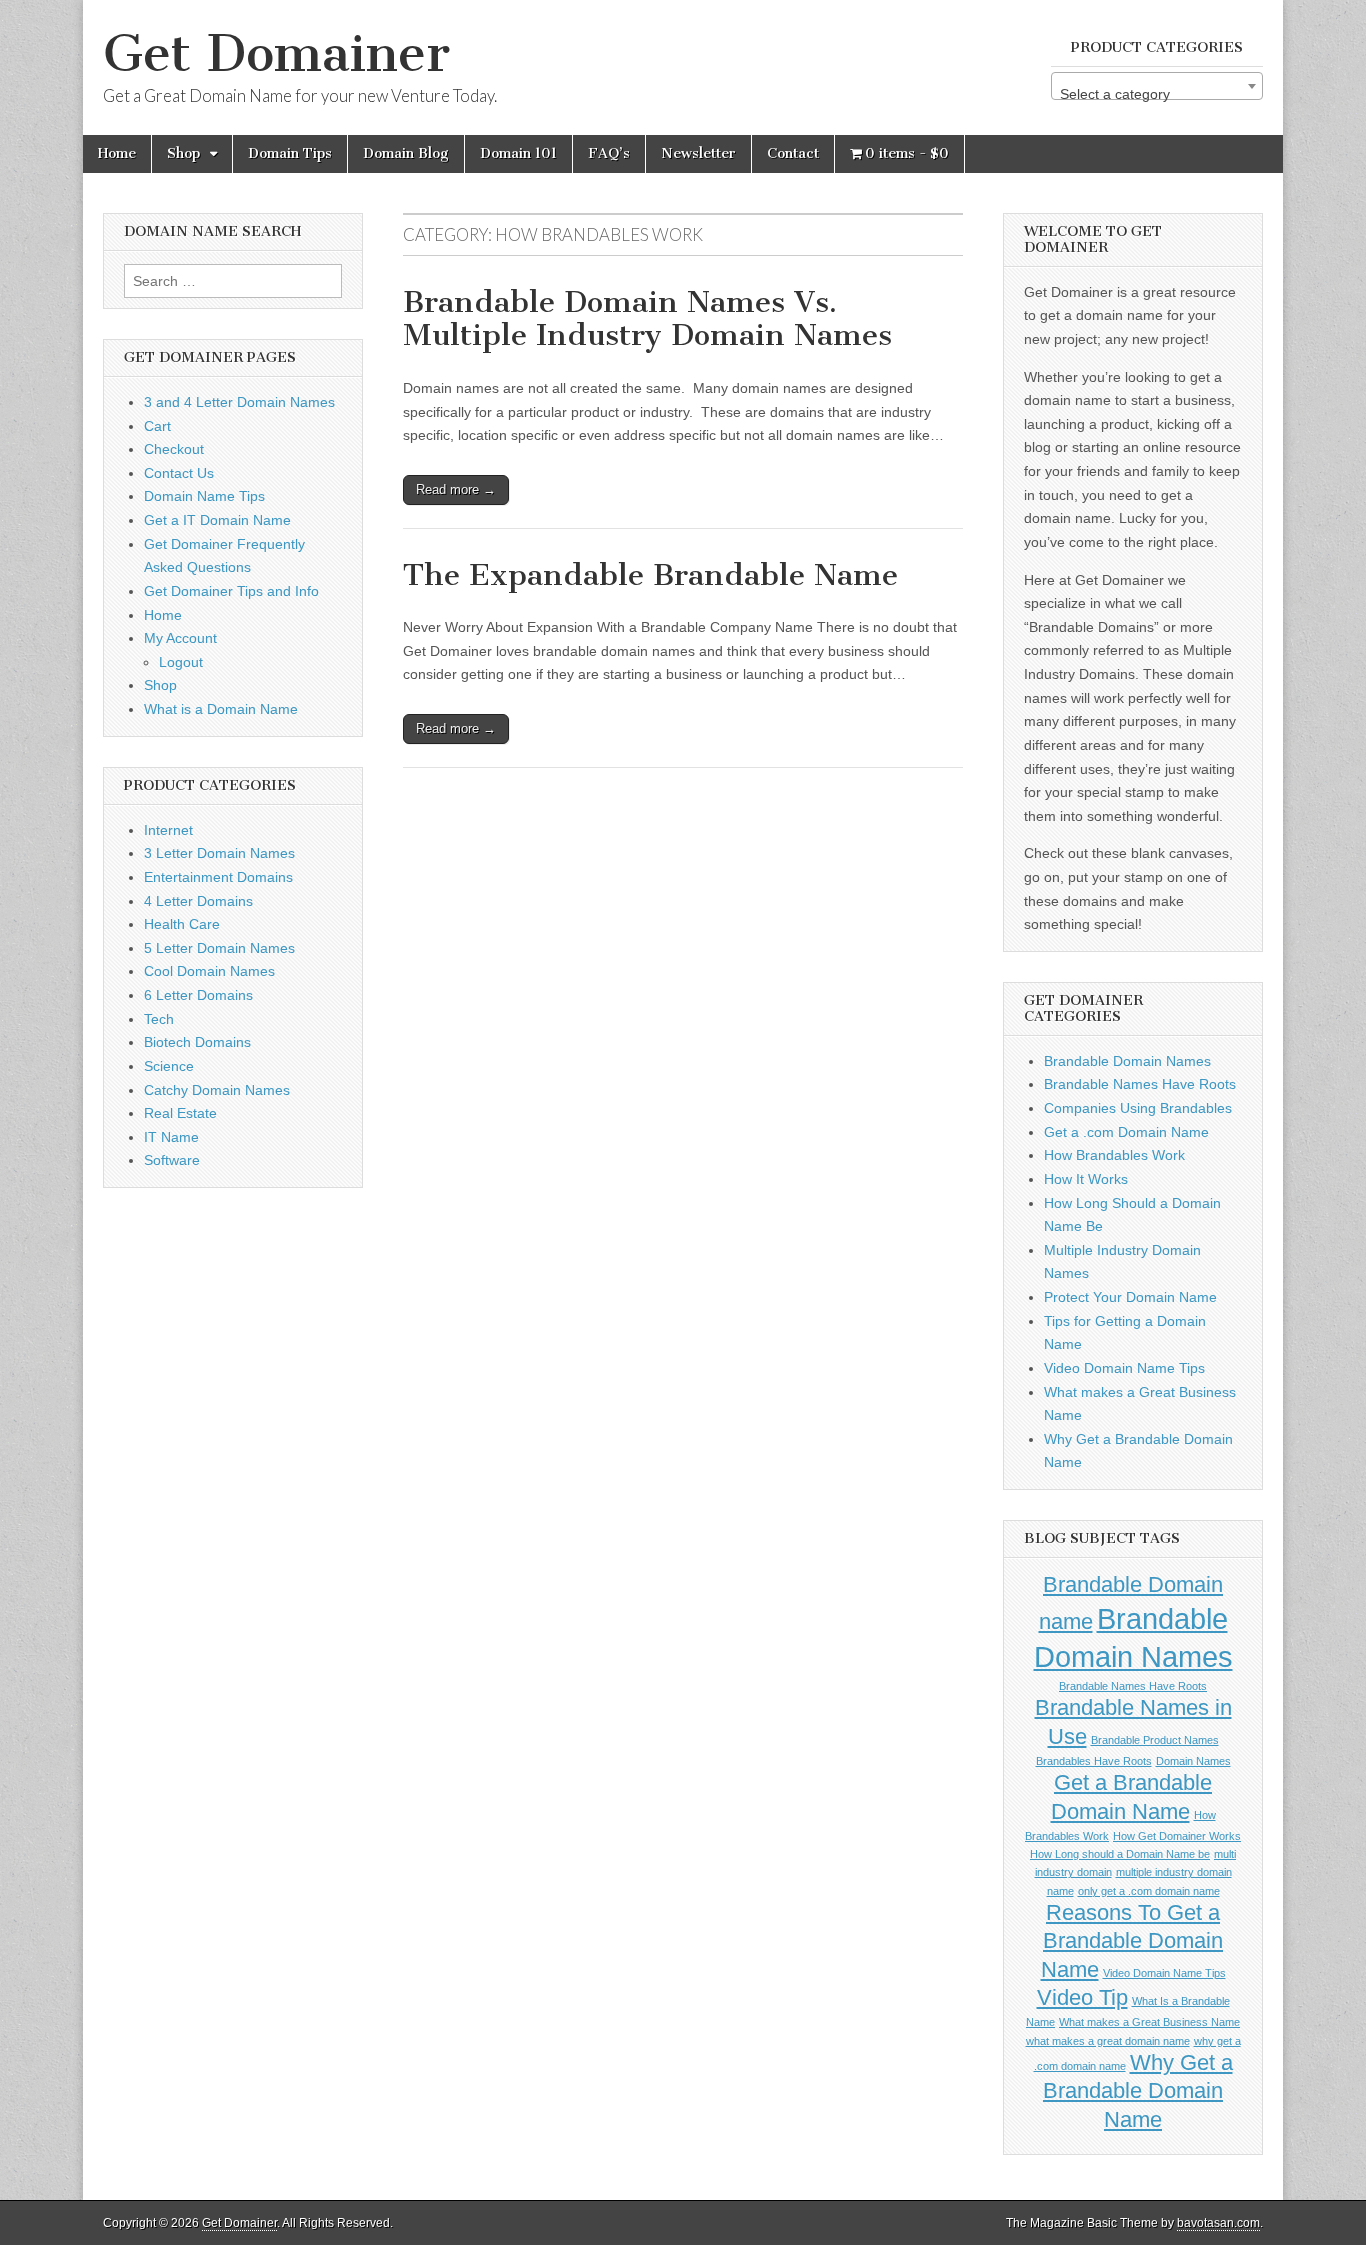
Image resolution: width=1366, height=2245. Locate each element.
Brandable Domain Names (1127, 1061)
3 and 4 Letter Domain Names (239, 402)
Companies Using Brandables (1138, 1108)
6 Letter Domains (198, 995)
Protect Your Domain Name (1130, 1297)
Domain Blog (406, 153)
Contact (793, 153)
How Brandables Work (1114, 1155)
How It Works (1086, 1179)
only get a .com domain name (1149, 1891)
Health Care (182, 924)
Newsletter (698, 153)
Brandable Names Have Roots (1140, 1084)
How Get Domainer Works (1177, 1836)
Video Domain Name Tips (1124, 1368)
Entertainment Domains (218, 877)
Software (172, 1160)
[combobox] (1157, 86)
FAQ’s (609, 153)
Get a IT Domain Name (217, 520)
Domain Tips (290, 153)
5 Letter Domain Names (219, 948)
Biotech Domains (197, 1042)
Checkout (174, 449)
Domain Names (1193, 1761)
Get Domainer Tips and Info (231, 591)
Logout (181, 662)
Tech (159, 1019)
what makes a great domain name (1108, 2041)
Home (117, 153)
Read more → (456, 489)
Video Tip (1082, 1997)
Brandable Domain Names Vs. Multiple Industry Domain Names (647, 319)
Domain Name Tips (204, 496)
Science (169, 1066)
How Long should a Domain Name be (1120, 1854)
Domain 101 (518, 153)
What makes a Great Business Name (1149, 2022)
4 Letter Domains (198, 901)
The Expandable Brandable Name (650, 575)
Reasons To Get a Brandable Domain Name (1132, 1941)
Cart (157, 426)
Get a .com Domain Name (1126, 1132)
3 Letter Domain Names (219, 853)
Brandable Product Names (1155, 1740)
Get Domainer (276, 53)
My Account (180, 638)
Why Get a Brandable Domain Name (1138, 2091)
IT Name (171, 1137)
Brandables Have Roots (1094, 1761)
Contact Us (179, 473)
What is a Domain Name (221, 709)
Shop (183, 153)
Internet (168, 830)
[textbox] (1157, 94)
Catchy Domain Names (217, 1090)
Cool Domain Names (209, 971)
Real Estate (180, 1113)
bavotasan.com (1218, 2223)
